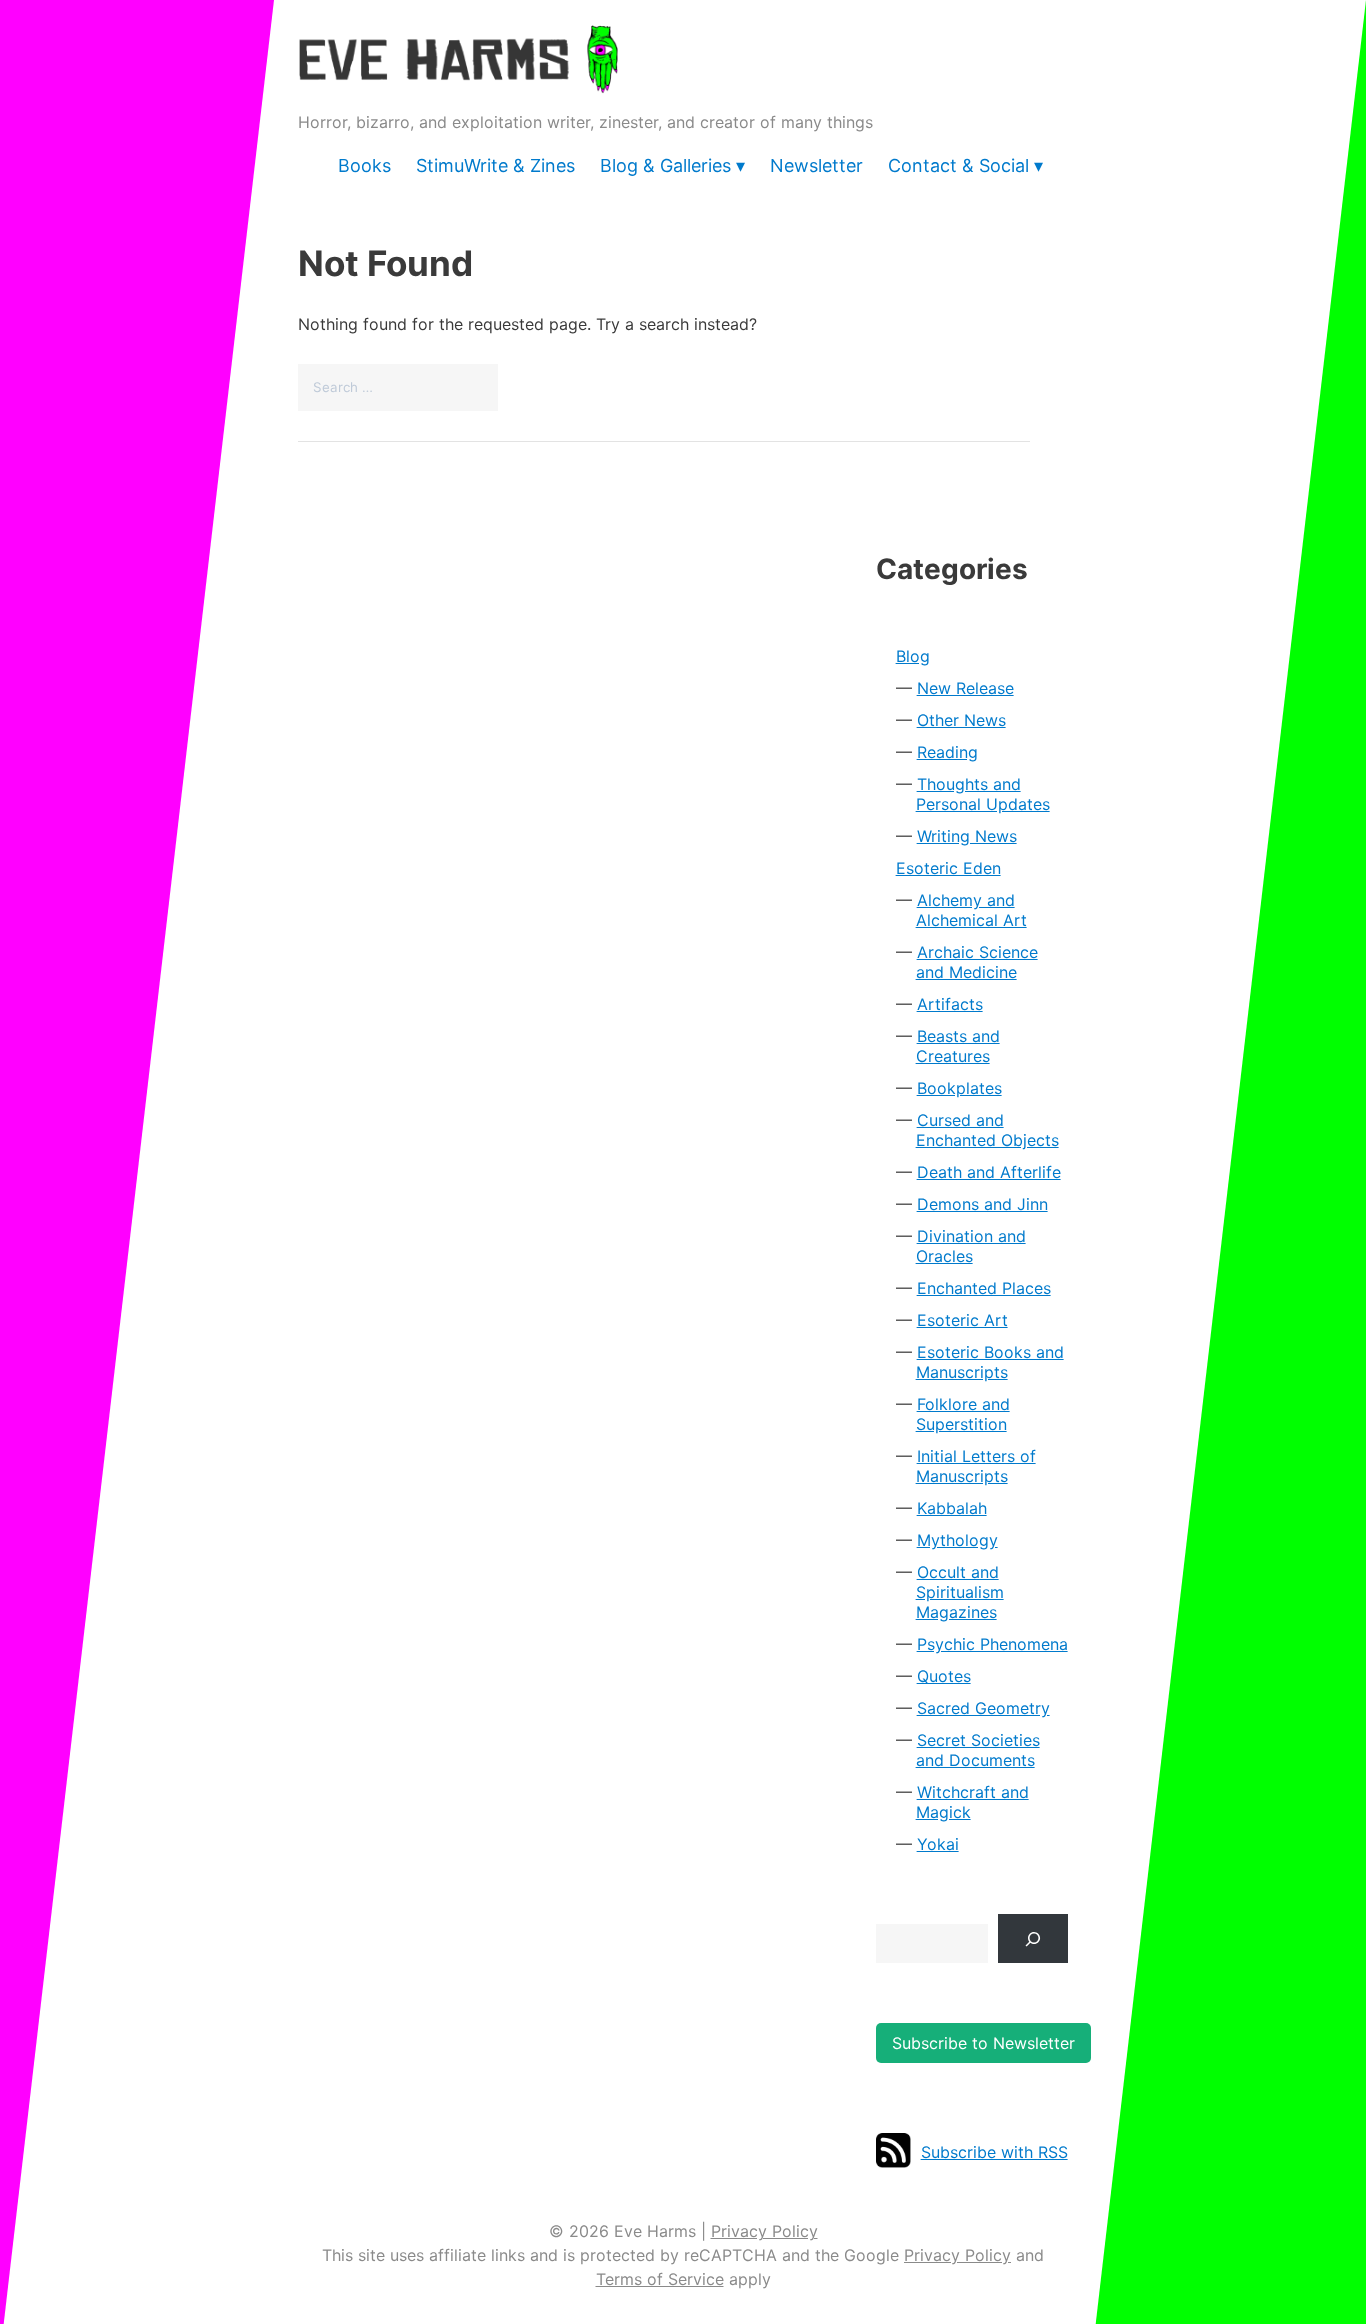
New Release (965, 688)
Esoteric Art (962, 1320)
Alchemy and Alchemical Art (971, 910)
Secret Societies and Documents (978, 1750)
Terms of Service (660, 2279)
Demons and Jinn (982, 1204)
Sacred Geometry (983, 1708)
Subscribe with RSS (994, 2152)
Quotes (944, 1676)
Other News (961, 720)
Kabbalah (952, 1508)
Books (364, 165)
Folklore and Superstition (963, 1414)
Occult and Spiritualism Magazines (960, 1592)
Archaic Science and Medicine (977, 962)
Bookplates (959, 1088)
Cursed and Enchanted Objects (987, 1130)
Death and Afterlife (989, 1172)
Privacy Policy (764, 2231)
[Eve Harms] (458, 79)
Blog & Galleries (665, 165)
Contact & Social (958, 165)
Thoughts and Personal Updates (983, 794)
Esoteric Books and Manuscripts (990, 1362)
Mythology (957, 1540)
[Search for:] (398, 386)
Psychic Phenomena (992, 1644)
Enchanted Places (984, 1288)
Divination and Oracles (971, 1246)
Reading (947, 752)
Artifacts (950, 1004)
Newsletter (816, 165)
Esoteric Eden (948, 868)
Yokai (938, 1844)
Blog (913, 656)
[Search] (1033, 1938)
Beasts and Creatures (958, 1046)
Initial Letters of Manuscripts (976, 1466)
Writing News (967, 836)
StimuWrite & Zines (495, 165)
